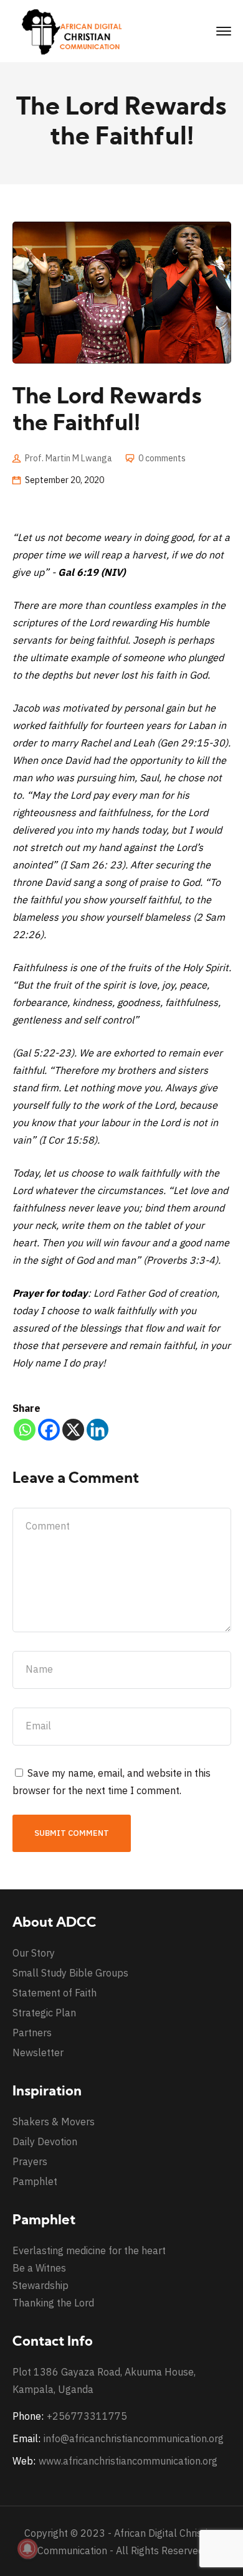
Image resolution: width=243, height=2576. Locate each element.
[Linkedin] (98, 1430)
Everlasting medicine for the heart (89, 2250)
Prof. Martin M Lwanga (69, 458)
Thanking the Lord (53, 2303)
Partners (32, 2033)
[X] (73, 1430)
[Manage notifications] (27, 2549)
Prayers (30, 2161)
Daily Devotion (45, 2141)
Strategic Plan (44, 2013)
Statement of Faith (55, 1993)
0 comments (162, 458)
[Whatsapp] (25, 1430)
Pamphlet (35, 2181)
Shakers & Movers (54, 2122)
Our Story (34, 1953)
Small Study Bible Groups (70, 1973)
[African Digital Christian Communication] (75, 31)
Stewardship (40, 2285)
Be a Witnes (39, 2268)
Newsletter (38, 2052)
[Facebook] (49, 1430)
